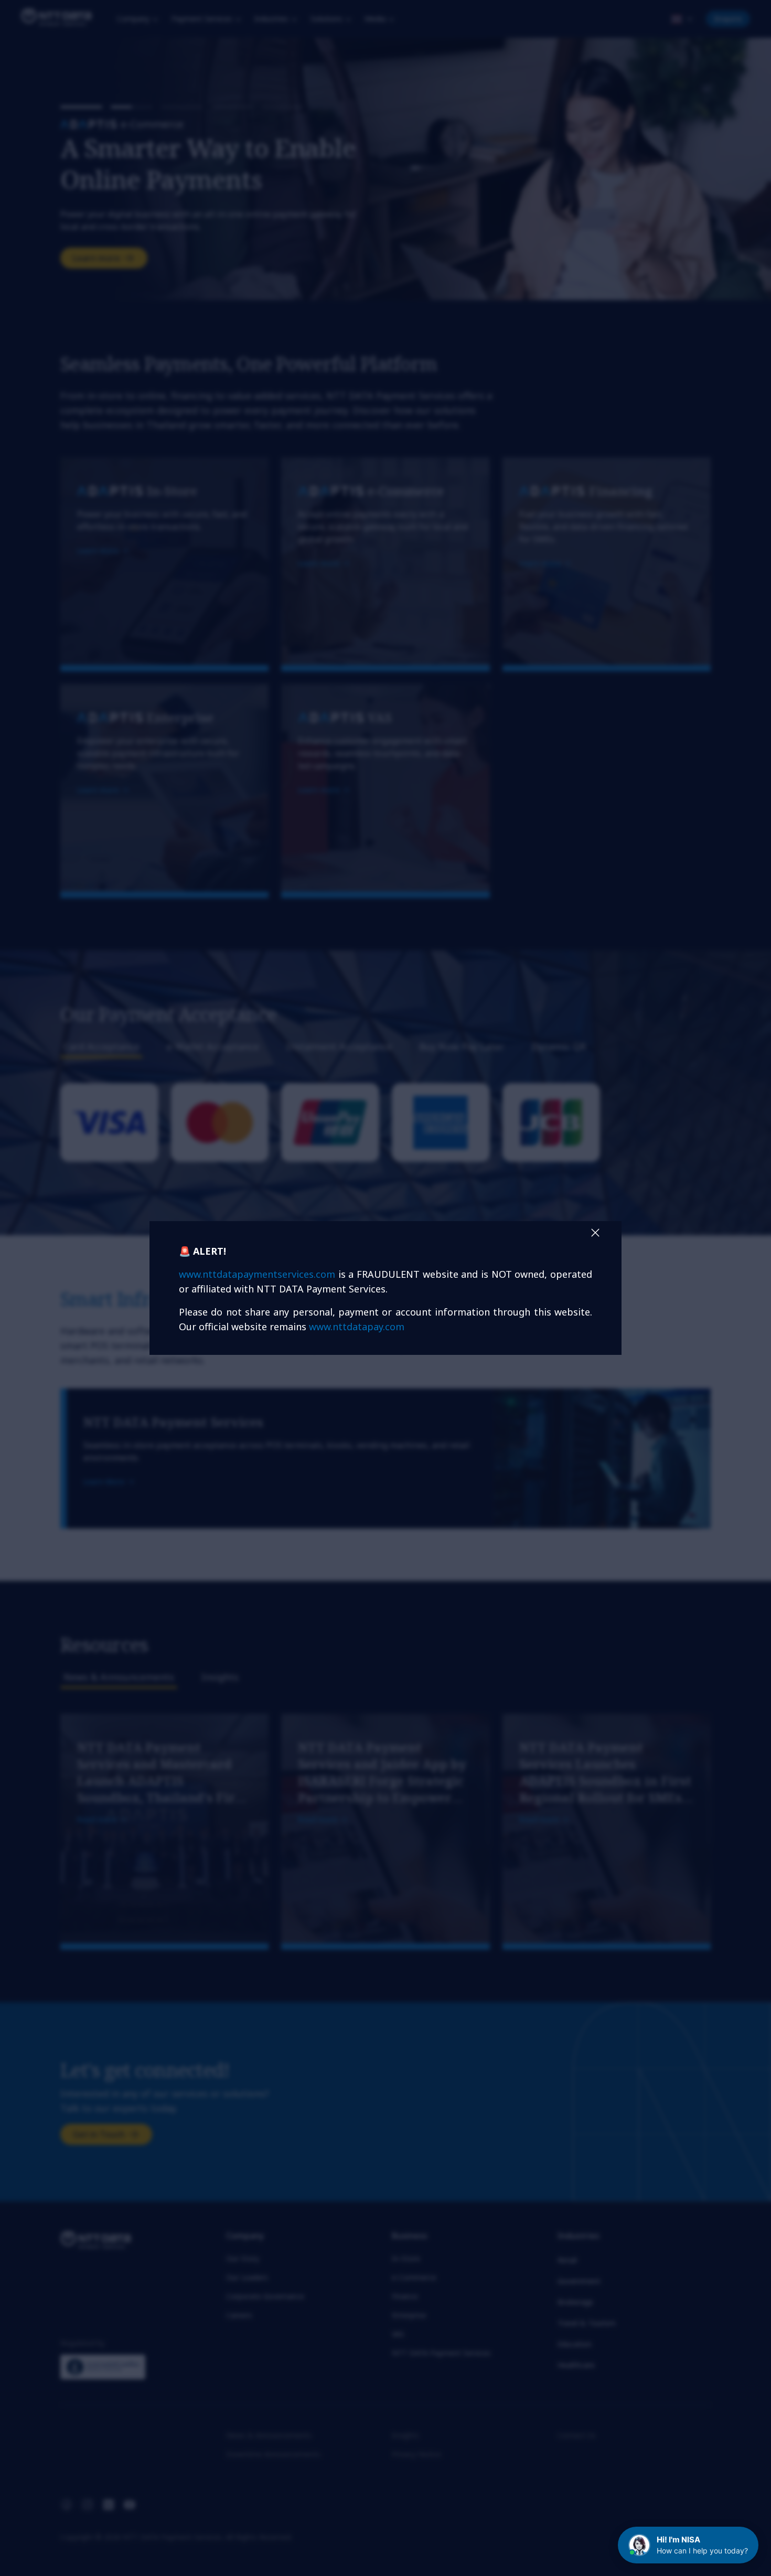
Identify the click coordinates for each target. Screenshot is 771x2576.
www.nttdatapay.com (357, 1327)
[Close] (595, 1233)
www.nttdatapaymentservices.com (257, 1274)
